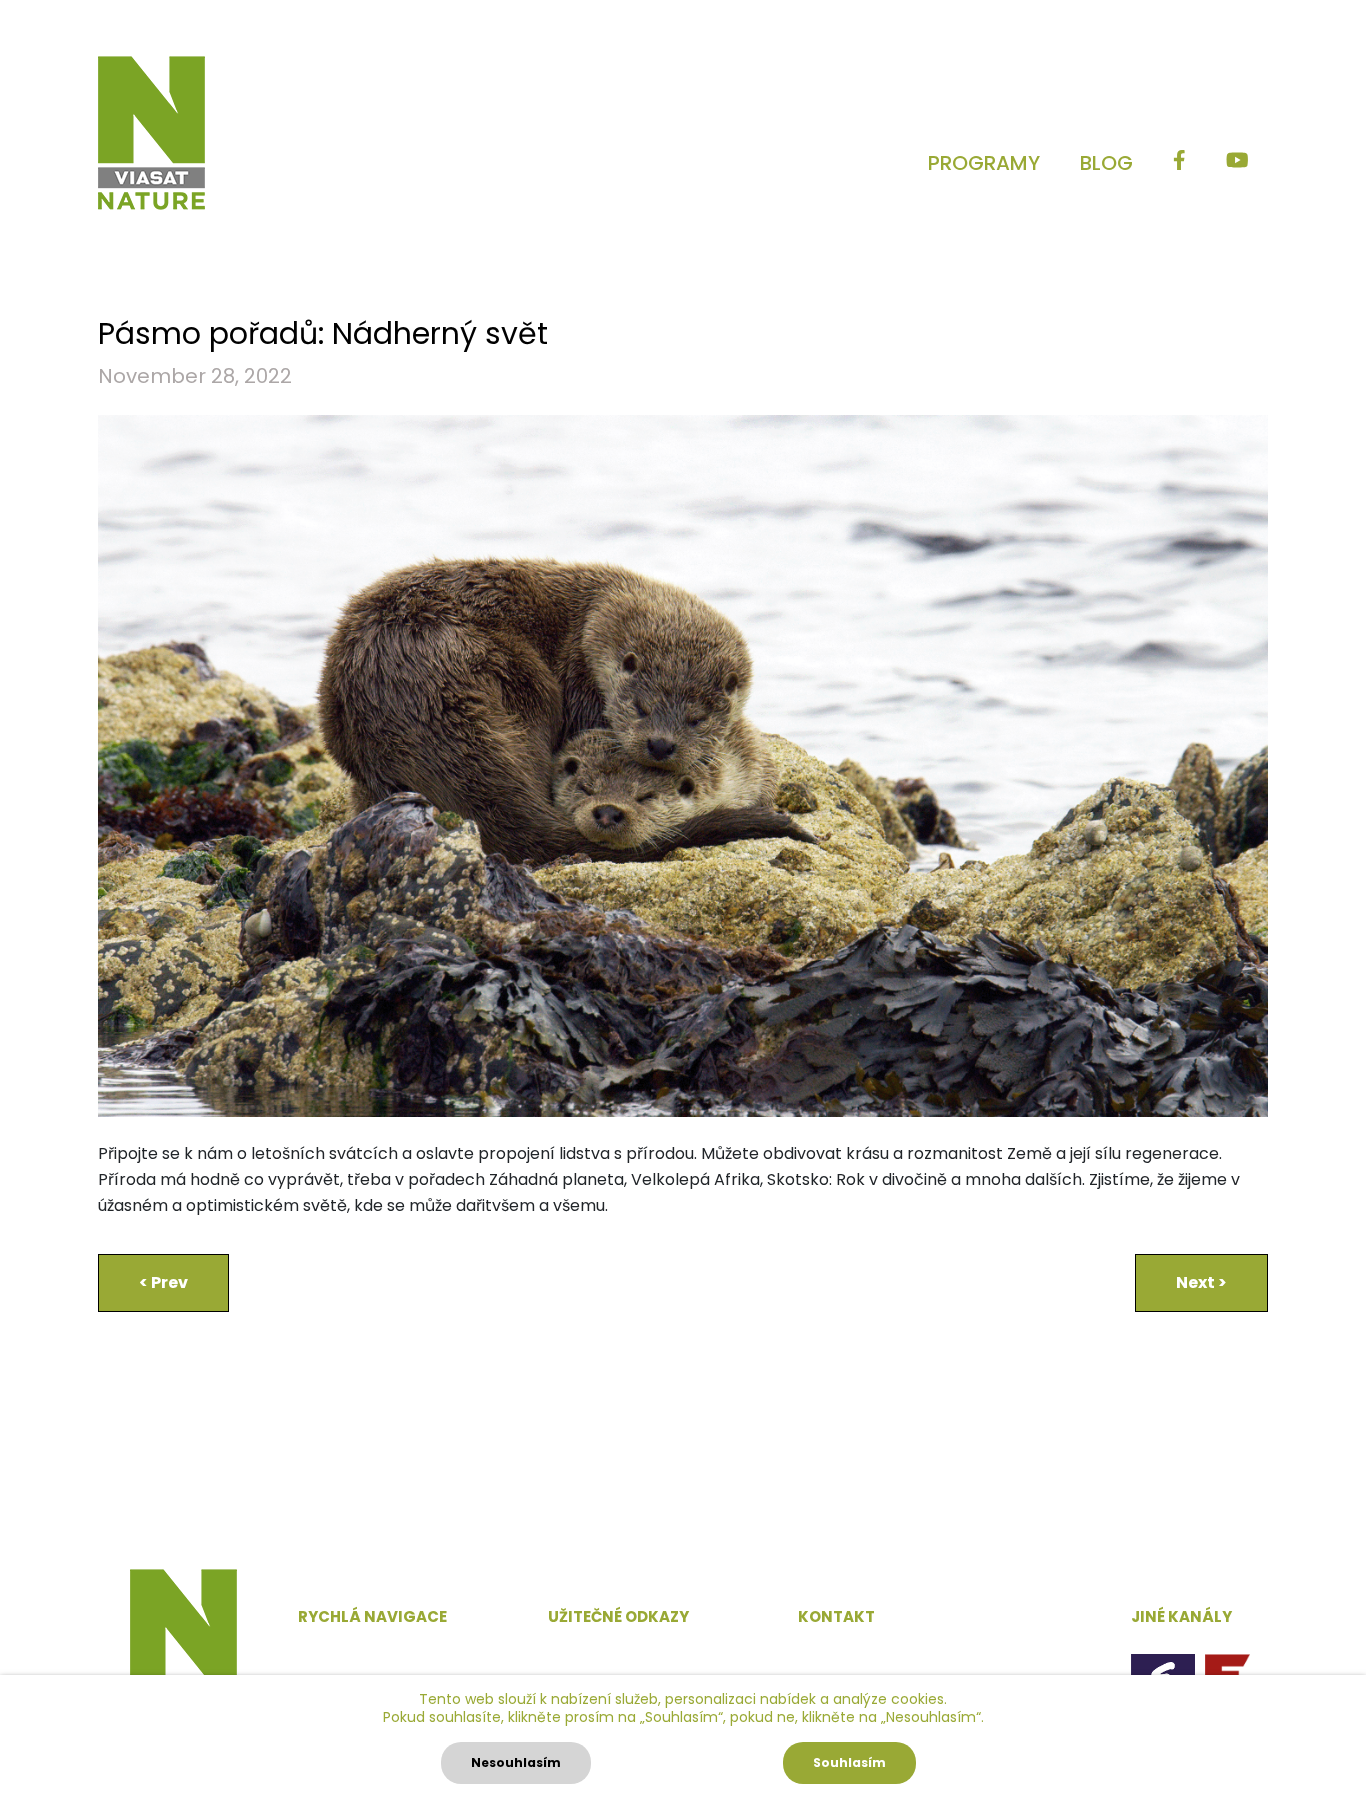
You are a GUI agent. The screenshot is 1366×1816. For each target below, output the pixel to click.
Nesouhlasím (516, 1762)
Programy (984, 163)
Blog (1106, 163)
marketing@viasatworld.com (913, 1654)
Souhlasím (849, 1762)
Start (318, 1653)
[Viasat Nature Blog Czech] (151, 133)
